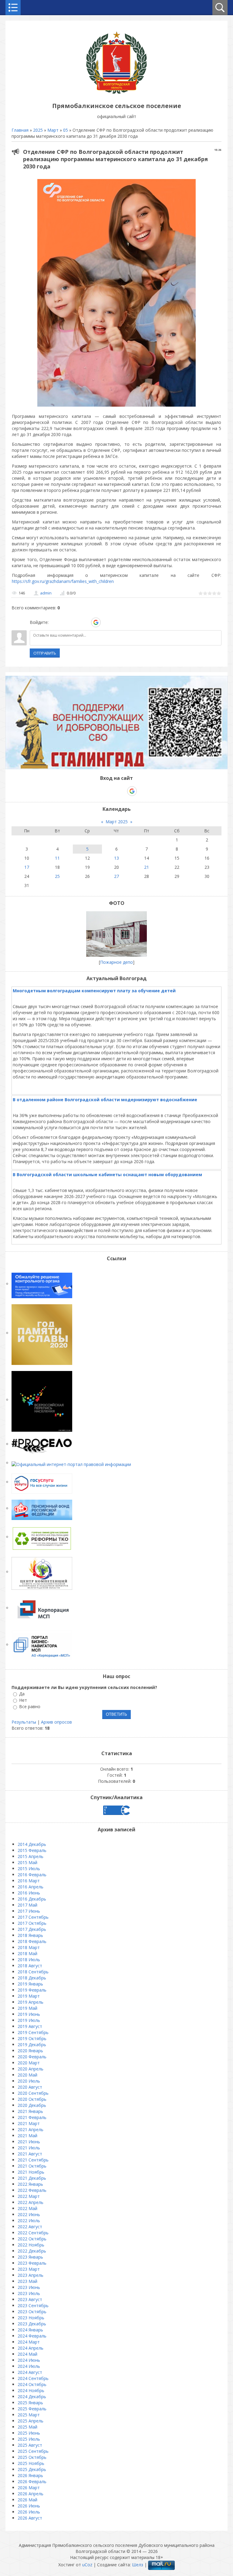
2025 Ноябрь (31, 2463)
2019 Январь (30, 1984)
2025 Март (29, 2415)
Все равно (30, 1707)
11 (57, 858)
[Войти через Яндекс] (85, 622)
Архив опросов (56, 1722)
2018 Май (27, 1953)
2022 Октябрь (32, 2239)
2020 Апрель (30, 2069)
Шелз (138, 2565)
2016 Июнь (29, 1893)
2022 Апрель (30, 2202)
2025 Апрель (30, 2421)
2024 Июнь (29, 2360)
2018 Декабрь (32, 1978)
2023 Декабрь (32, 2324)
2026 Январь (30, 2475)
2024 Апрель (30, 2348)
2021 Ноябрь (31, 2172)
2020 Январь (30, 2051)
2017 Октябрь (32, 1923)
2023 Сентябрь (33, 2305)
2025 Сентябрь (33, 2451)
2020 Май (27, 2075)
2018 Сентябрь (33, 1972)
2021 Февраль (32, 2117)
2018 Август (30, 1966)
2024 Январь (30, 2330)
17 (27, 867)
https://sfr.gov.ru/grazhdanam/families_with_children (63, 581)
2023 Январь (30, 2257)
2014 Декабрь (32, 1844)
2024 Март (29, 2342)
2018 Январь (30, 1935)
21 (147, 867)
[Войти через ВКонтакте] (65, 622)
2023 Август (30, 2299)
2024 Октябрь (32, 2384)
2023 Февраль (32, 2263)
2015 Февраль (32, 1850)
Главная (20, 130)
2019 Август (30, 2026)
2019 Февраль (32, 1990)
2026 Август (30, 2518)
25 (57, 876)
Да (22, 1694)
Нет (23, 1700)
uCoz (87, 2565)
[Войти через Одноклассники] (106, 622)
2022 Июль (29, 2221)
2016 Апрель (30, 1887)
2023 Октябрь (32, 2312)
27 (116, 876)
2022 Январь (30, 2184)
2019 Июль (29, 2020)
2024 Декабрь (32, 2397)
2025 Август (30, 2445)
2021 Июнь (29, 2142)
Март (53, 130)
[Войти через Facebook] (75, 622)
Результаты (24, 1722)
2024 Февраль (32, 2336)
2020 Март (29, 2063)
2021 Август (30, 2154)
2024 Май (27, 2354)
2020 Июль (29, 2081)
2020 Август (30, 2087)
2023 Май (27, 2281)
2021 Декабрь (32, 2178)
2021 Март (29, 2123)
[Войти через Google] (96, 622)
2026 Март (29, 2488)
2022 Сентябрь (33, 2233)
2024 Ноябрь (31, 2390)
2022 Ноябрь (31, 2245)
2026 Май (27, 2500)
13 (116, 858)
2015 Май (27, 1862)
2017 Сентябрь (33, 1917)
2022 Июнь (29, 2214)
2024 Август (30, 2372)
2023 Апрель (30, 2275)
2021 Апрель (30, 2129)
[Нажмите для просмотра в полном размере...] (116, 406)
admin (46, 593)
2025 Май (27, 2427)
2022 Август (30, 2227)
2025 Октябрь (32, 2457)
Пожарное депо (116, 962)
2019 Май (27, 2008)
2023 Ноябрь (31, 2318)
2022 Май (27, 2208)
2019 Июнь (29, 2014)
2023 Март (29, 2269)
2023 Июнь (29, 2287)
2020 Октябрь (32, 2099)
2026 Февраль (32, 2481)
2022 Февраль (32, 2190)
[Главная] (116, 92)
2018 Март (29, 1947)
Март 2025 (117, 822)
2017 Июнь (29, 1911)
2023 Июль (29, 2293)
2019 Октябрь (32, 2038)
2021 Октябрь (32, 2166)
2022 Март (29, 2196)
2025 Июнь (29, 2433)
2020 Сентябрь (33, 2093)
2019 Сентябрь (33, 2032)
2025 (38, 130)
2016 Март (29, 1881)
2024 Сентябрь (33, 2378)
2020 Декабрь (32, 2105)
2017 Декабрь (32, 1929)
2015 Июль (29, 1869)
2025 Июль (29, 2439)
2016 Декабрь (32, 1899)
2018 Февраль (32, 1941)
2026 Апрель (30, 2494)
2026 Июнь (29, 2506)
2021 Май (27, 2136)
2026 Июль (29, 2512)
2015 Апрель (30, 1856)
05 (66, 130)
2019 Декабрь (32, 2045)
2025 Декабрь (32, 2469)
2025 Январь (30, 2403)
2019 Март (29, 1996)
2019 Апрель (30, 2002)
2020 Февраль (32, 2057)
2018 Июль (29, 1960)
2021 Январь (30, 2111)
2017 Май (27, 1905)
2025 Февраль (32, 2409)
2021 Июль (29, 2148)
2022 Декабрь (32, 2251)
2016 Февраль (32, 1875)
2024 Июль (29, 2366)
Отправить (45, 653)
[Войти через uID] (54, 622)
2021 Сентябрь (33, 2160)
